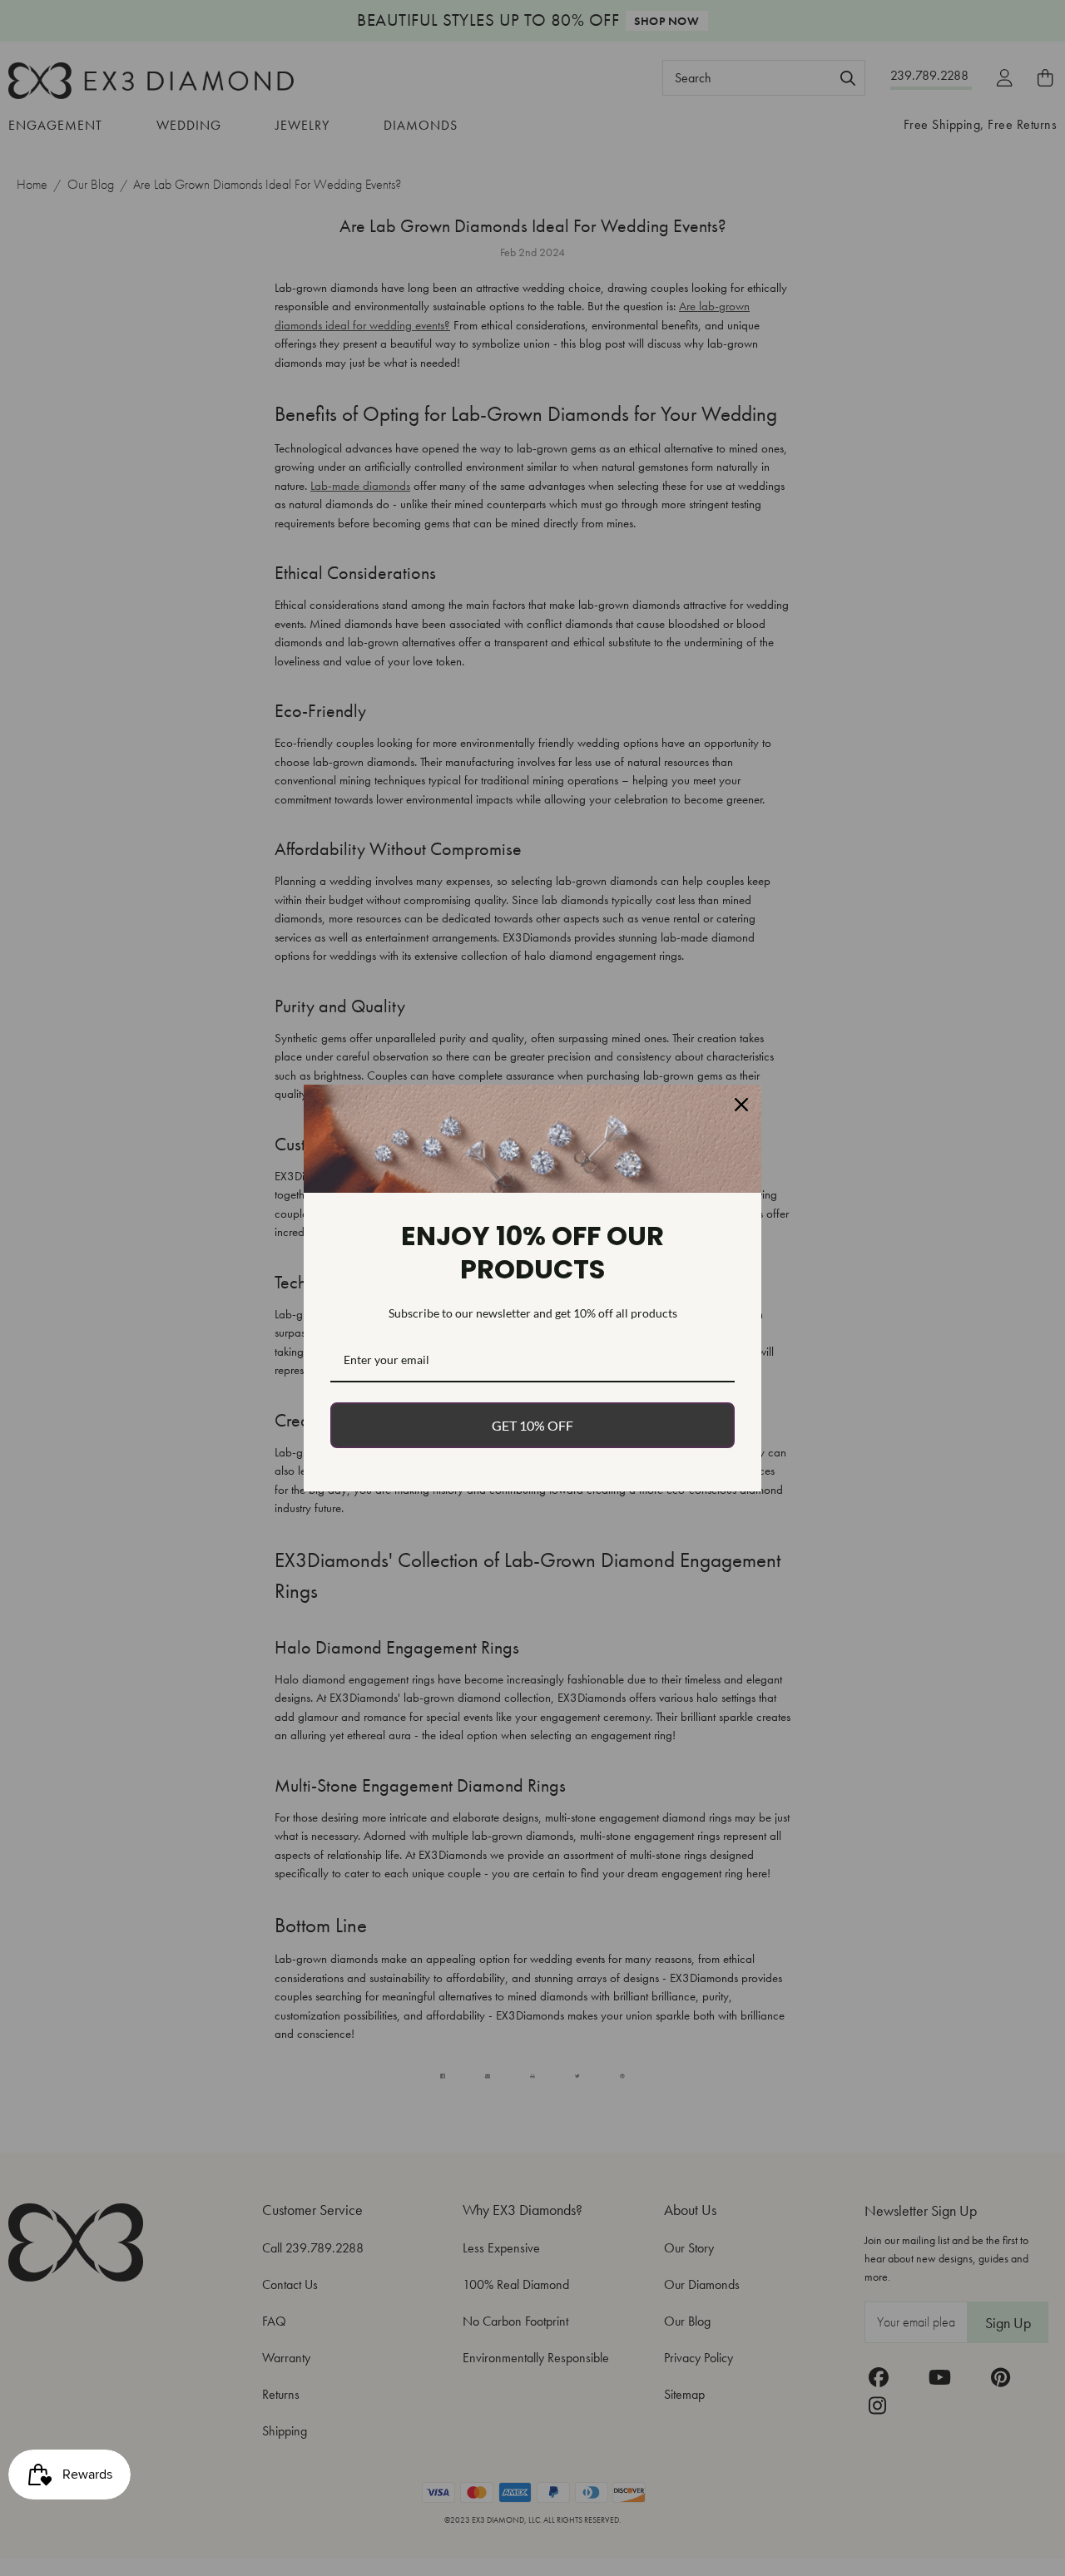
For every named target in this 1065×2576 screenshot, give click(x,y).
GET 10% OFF (532, 1425)
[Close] (741, 1105)
